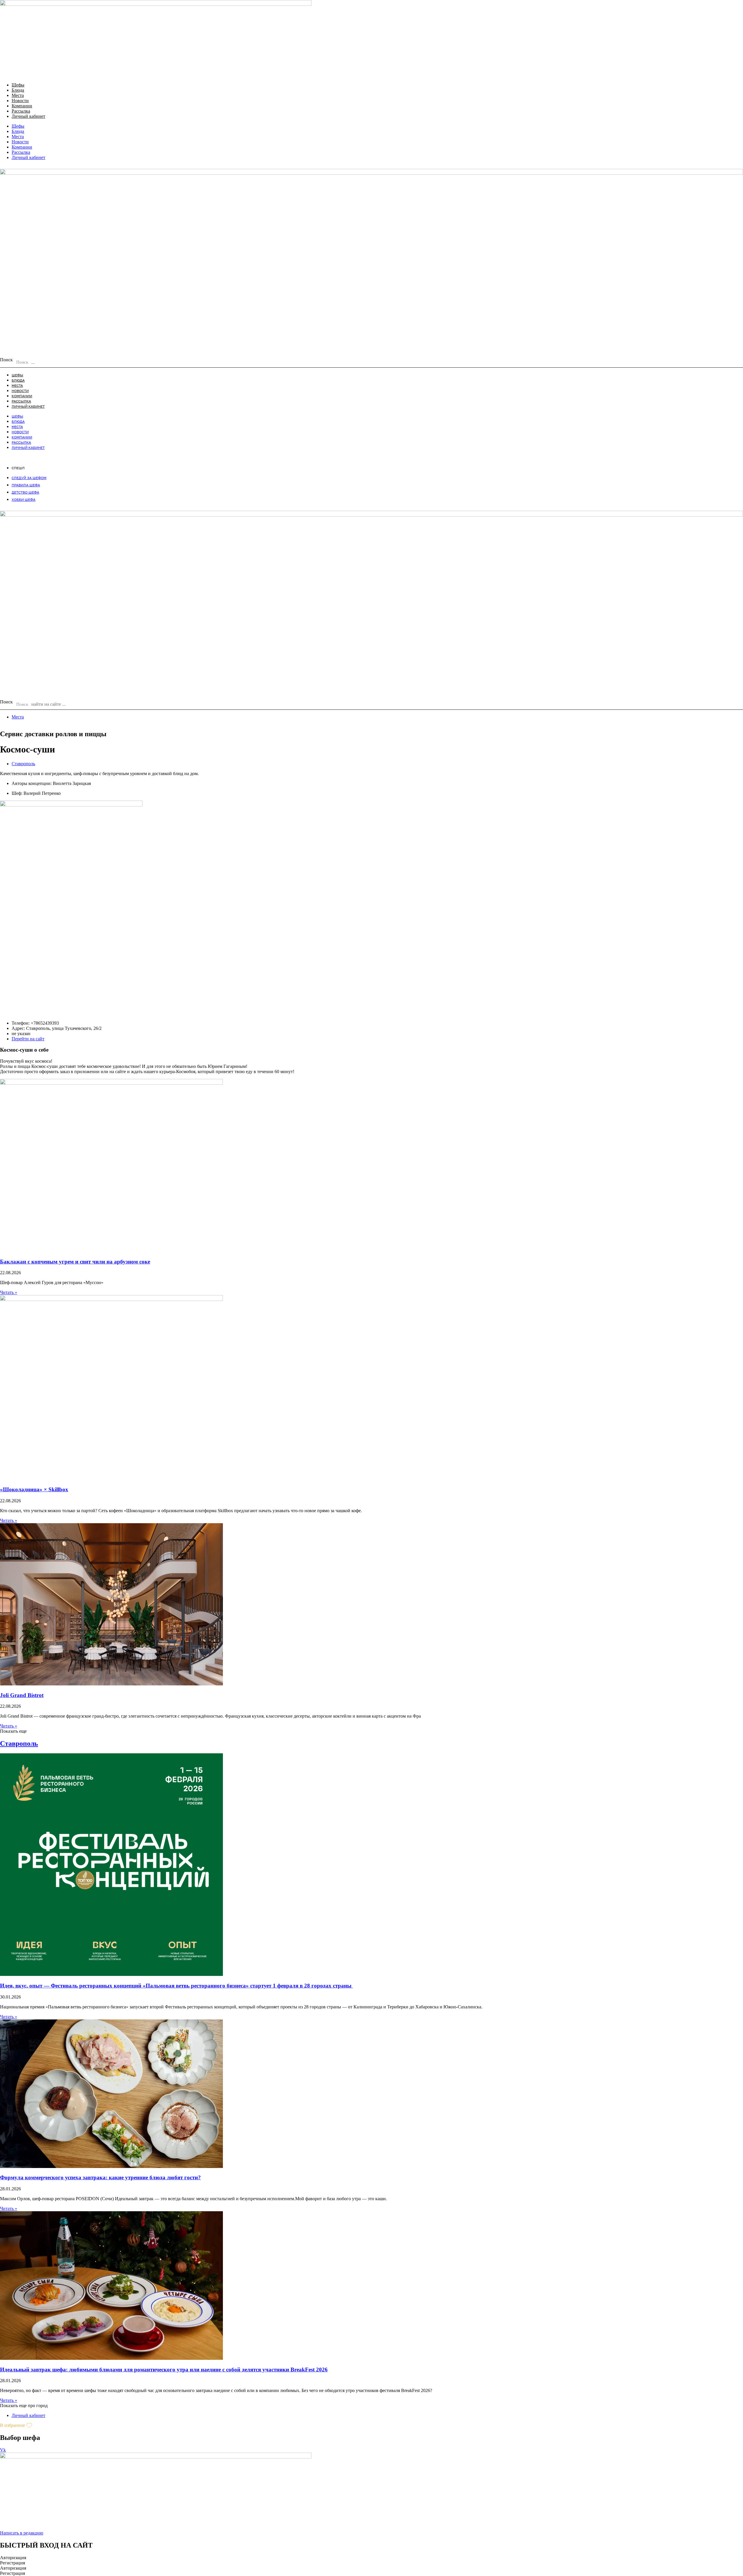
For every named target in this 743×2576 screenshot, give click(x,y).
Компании (22, 106)
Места (18, 95)
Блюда (18, 90)
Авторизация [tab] (13, 2558)
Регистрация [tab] (12, 2563)
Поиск (6, 360)
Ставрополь (23, 764)
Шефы (18, 85)
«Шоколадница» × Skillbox (34, 1489)
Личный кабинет (28, 116)
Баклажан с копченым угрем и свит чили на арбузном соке (75, 1262)
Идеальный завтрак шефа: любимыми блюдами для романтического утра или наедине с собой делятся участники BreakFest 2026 (164, 2370)
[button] (13, 1731)
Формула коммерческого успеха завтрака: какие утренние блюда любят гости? (100, 2177)
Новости (20, 101)
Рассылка (21, 111)
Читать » (9, 1292)
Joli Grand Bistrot (22, 1695)
